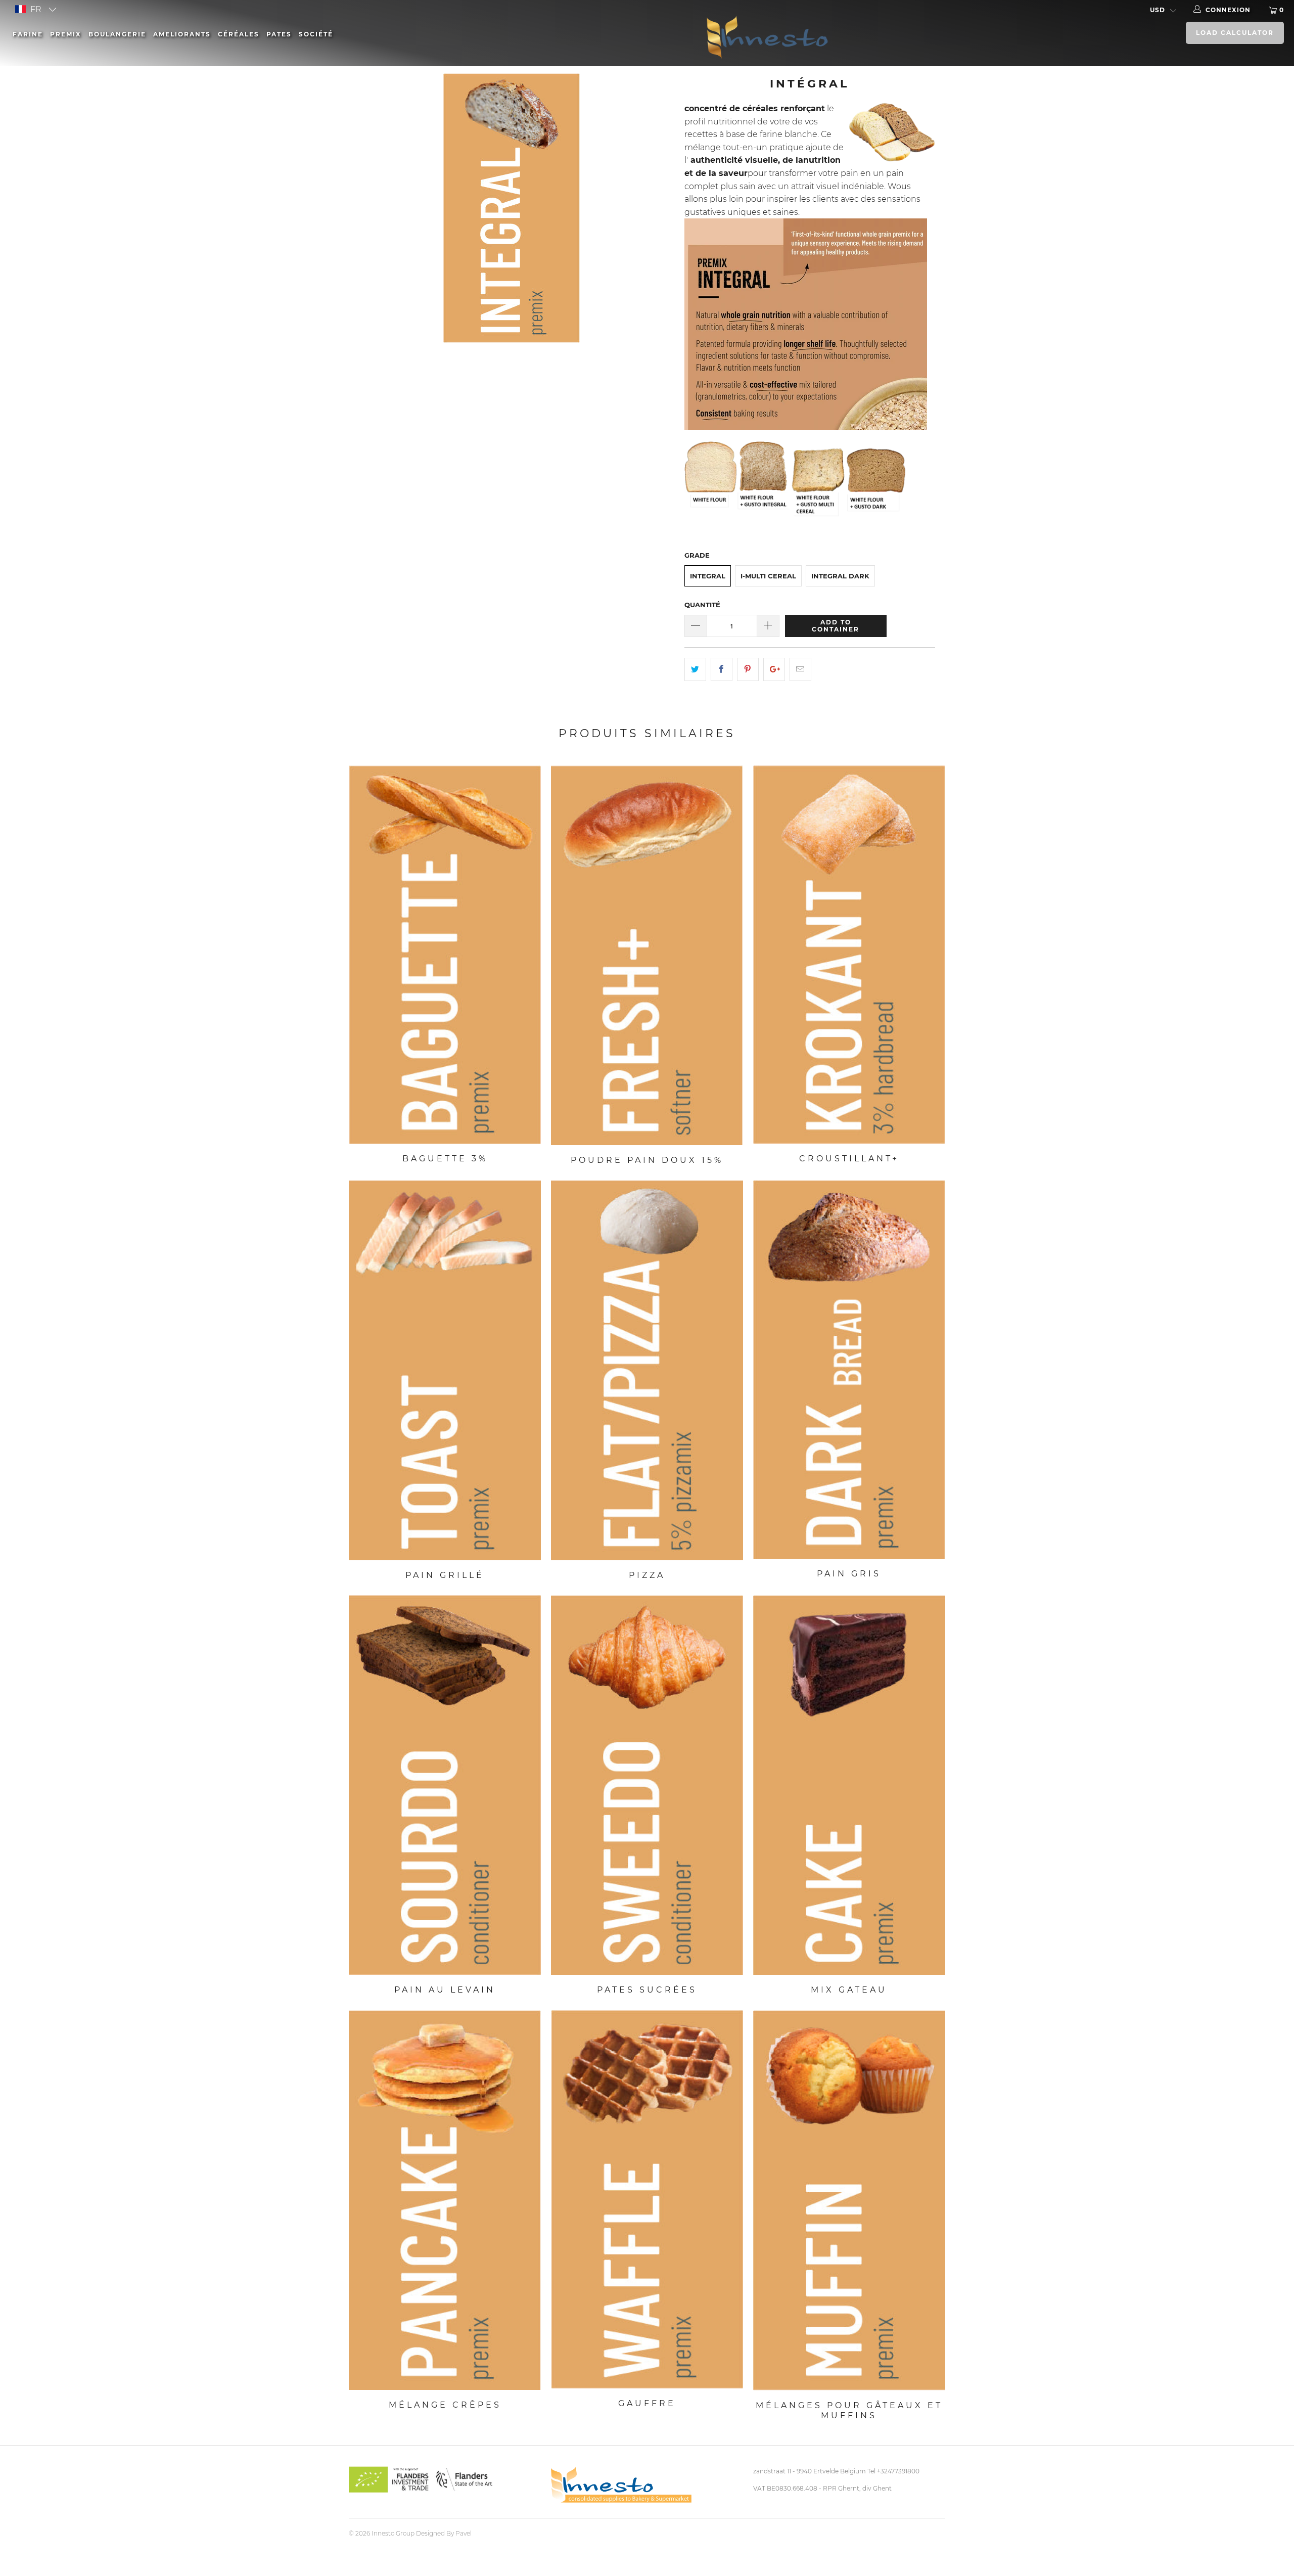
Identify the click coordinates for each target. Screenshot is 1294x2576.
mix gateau (849, 1785)
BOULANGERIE (117, 34)
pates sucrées (647, 1785)
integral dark (840, 576)
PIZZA (647, 1370)
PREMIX (66, 34)
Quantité (702, 605)
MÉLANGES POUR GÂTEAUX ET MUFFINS (849, 2201)
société (316, 34)
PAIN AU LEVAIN (445, 1785)
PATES (279, 34)
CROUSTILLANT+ (849, 955)
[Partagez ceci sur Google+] (774, 669)
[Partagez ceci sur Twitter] (695, 669)
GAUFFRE (647, 2200)
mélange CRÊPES (445, 2200)
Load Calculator (1235, 33)
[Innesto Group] (833, 36)
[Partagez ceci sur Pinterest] (748, 669)
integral (708, 576)
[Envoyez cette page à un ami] (800, 669)
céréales (239, 34)
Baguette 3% (445, 955)
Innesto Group (393, 2533)
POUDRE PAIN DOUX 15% (647, 955)
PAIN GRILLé (445, 1370)
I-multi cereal (768, 576)
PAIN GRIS (849, 1369)
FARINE (28, 34)
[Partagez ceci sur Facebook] (722, 669)
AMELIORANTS (182, 34)
